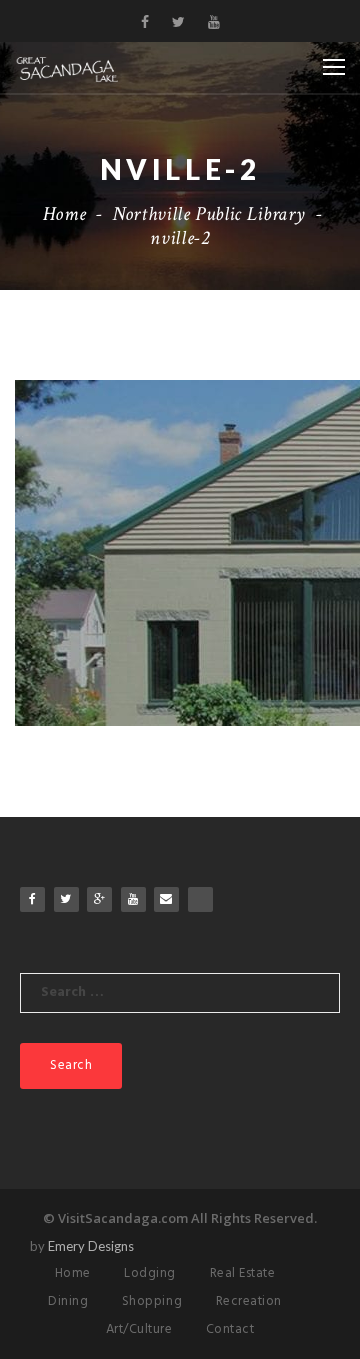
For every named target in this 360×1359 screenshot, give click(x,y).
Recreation (249, 1301)
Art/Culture (139, 1329)
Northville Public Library (209, 214)
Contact (230, 1329)
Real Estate (243, 1273)
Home (65, 214)
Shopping (152, 1301)
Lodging (150, 1273)
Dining (68, 1301)
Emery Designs (91, 1246)
